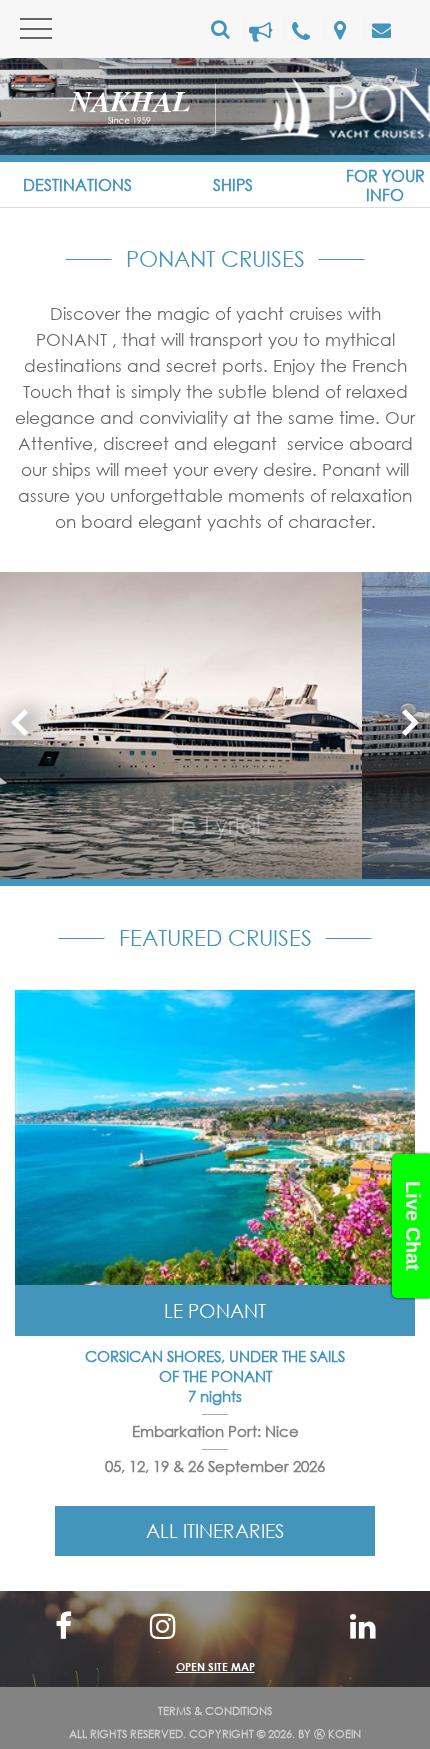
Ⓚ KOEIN (337, 1734)
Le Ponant (215, 1310)
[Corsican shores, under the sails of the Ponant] (215, 1139)
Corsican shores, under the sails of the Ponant (215, 1366)
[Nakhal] (142, 111)
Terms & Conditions (215, 1711)
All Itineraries (215, 1530)
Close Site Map (215, 1624)
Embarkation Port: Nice (215, 1431)
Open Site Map (215, 1666)
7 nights (215, 1396)
